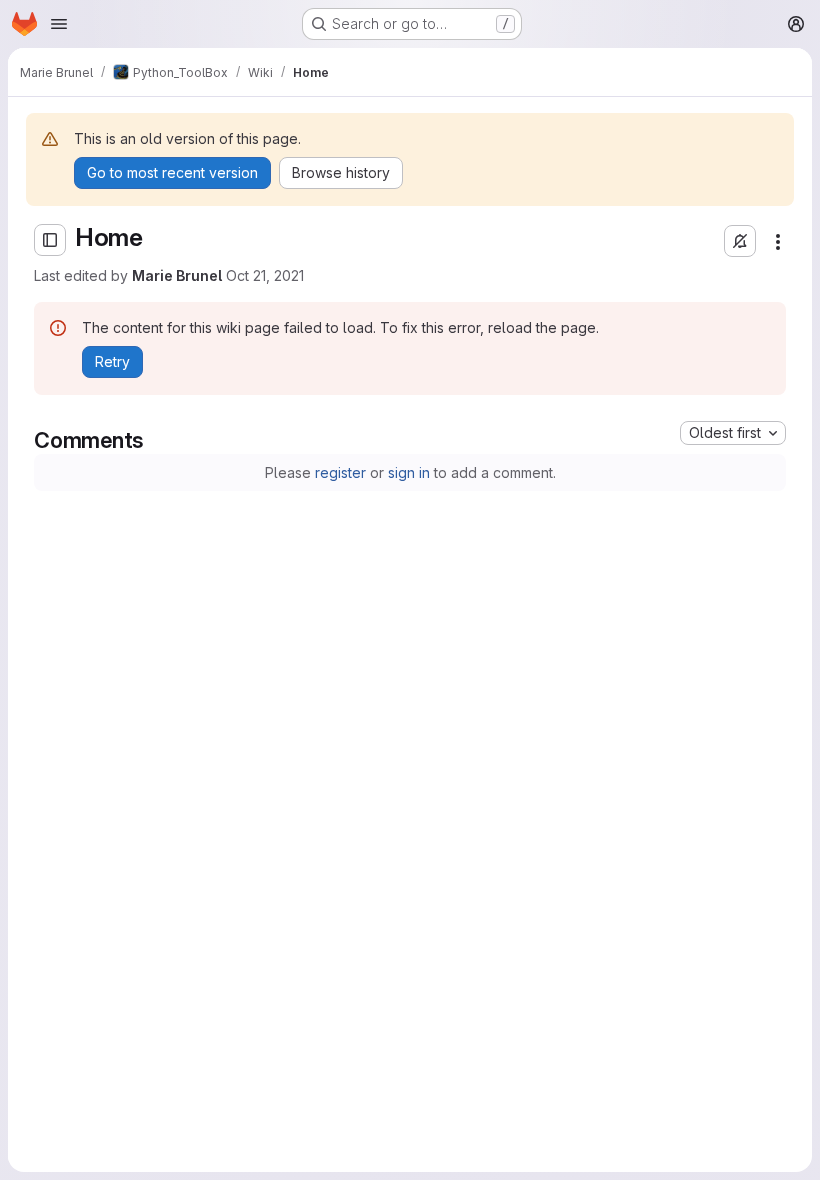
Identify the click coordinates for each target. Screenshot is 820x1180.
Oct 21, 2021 (265, 275)
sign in (409, 472)
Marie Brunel (177, 275)
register (340, 472)
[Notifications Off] (740, 241)
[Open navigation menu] (59, 24)
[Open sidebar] (50, 240)
